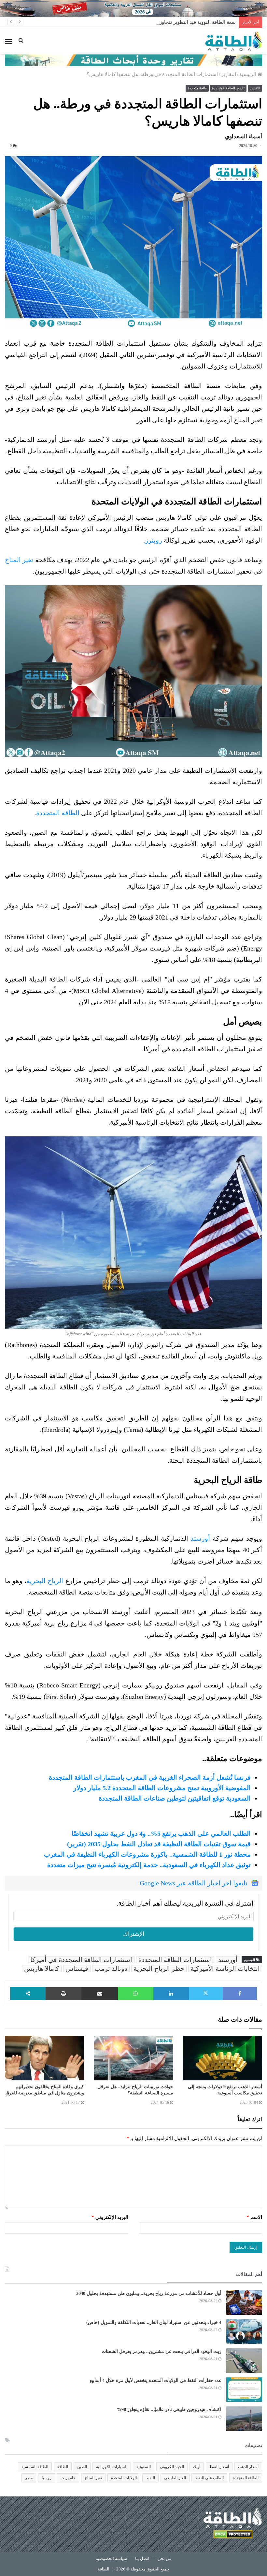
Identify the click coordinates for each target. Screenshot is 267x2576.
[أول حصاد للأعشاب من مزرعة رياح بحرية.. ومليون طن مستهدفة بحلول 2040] (244, 2303)
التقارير (229, 74)
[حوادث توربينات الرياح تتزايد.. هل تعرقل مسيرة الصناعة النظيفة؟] (133, 2058)
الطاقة (63, 2467)
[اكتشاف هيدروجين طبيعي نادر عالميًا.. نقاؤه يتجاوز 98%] (244, 2419)
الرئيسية (248, 74)
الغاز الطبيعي (175, 2478)
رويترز (154, 540)
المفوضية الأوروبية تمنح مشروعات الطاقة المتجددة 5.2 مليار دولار (162, 1788)
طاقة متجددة (197, 88)
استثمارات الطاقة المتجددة (175, 1960)
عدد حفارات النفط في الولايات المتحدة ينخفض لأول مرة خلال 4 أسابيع (155, 2381)
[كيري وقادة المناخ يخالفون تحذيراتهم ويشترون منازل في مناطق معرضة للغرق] (44, 2058)
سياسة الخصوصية (111, 2559)
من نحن (164, 2559)
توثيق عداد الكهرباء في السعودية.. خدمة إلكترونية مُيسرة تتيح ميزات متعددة (149, 1865)
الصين (82, 2467)
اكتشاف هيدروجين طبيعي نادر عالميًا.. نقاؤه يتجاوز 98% (169, 2410)
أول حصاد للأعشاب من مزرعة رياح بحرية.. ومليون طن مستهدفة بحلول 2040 (149, 2293)
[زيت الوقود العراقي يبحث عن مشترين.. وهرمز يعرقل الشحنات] (244, 2361)
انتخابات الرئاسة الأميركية (225, 1969)
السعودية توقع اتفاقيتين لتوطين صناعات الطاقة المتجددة (175, 1798)
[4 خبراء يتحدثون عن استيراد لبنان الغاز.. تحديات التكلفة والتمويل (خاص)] (244, 2332)
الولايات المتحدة (124, 2478)
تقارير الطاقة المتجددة (228, 88)
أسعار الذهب (248, 2467)
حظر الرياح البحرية (159, 1969)
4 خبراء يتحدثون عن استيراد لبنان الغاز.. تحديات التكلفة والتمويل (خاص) (154, 2322)
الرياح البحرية (46, 1581)
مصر (29, 2478)
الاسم (254, 2217)
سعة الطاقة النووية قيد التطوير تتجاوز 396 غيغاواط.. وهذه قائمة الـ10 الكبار (160, 22)
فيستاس (77, 1969)
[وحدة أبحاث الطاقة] (133, 60)
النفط (150, 2478)
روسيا (47, 2478)
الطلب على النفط (209, 2478)
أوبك (197, 2467)
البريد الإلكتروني (110, 2217)
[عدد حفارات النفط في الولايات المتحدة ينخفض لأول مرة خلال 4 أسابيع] (244, 2390)
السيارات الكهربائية (112, 2467)
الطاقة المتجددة (59, 813)
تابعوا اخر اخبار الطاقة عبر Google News (194, 1883)
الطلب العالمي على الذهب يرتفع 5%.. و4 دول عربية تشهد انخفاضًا (161, 1834)
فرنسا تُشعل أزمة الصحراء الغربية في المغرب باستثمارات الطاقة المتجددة (150, 1777)
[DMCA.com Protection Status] (233, 2535)
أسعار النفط (219, 2467)
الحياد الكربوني (172, 2467)
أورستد (200, 1538)
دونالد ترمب (111, 1969)
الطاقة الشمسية (35, 2467)
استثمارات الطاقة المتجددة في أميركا (81, 1960)
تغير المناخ (19, 560)
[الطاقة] (234, 41)
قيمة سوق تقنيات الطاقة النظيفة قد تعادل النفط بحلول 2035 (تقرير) (159, 1844)
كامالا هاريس (42, 1969)
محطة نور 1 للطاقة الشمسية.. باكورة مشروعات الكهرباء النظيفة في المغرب (147, 1854)
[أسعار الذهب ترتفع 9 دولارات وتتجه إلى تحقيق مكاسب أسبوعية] (223, 2058)
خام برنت (68, 2478)
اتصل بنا (142, 2559)
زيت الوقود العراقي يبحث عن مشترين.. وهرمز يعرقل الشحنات (162, 2351)
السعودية (144, 2467)
